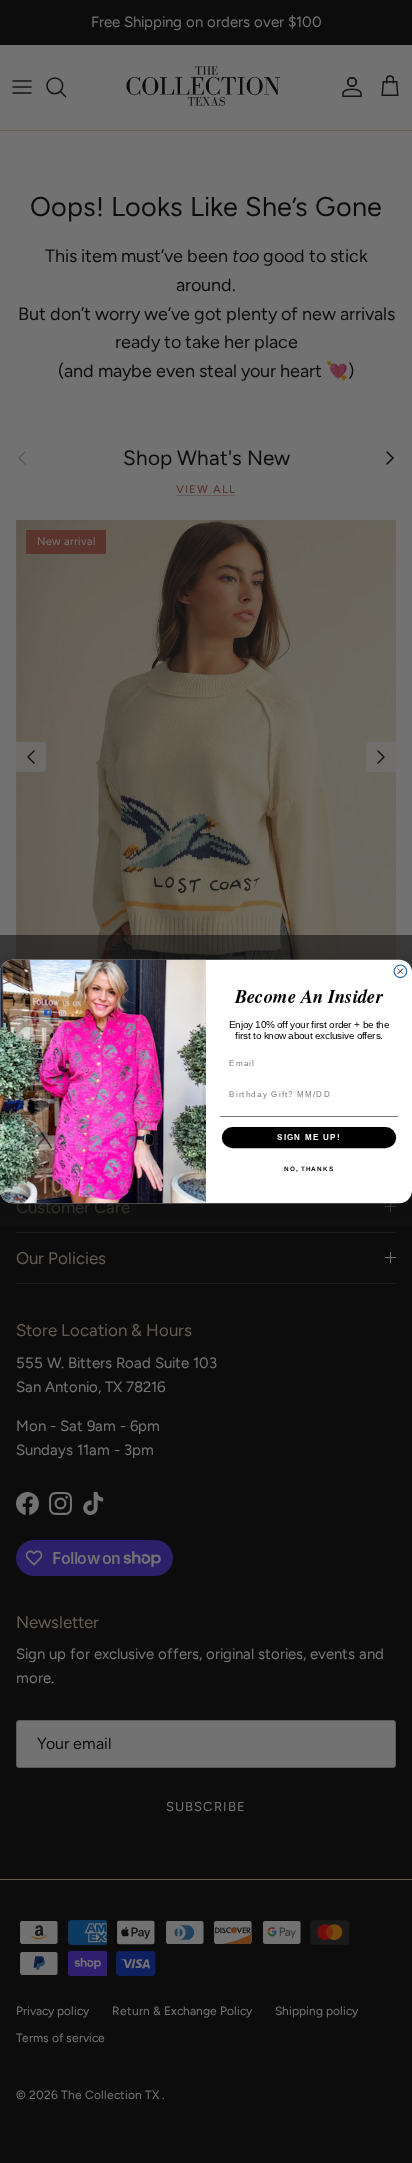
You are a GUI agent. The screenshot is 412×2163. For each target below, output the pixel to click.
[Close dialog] (400, 971)
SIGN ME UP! (309, 1137)
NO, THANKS (309, 1169)
